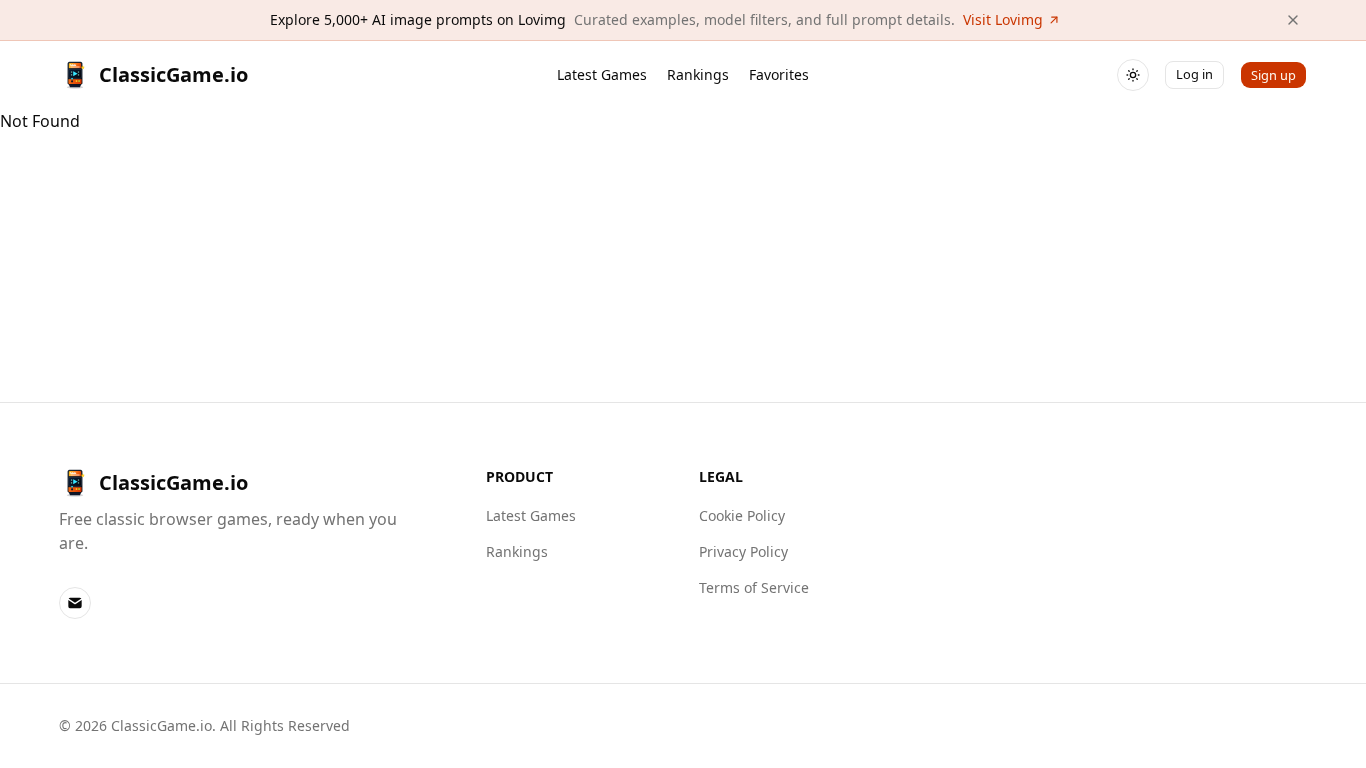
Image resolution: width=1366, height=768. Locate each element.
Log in (1194, 74)
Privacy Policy (743, 551)
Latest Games (602, 74)
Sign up (1273, 75)
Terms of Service (754, 587)
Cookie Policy (742, 515)
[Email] (75, 603)
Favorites (779, 74)
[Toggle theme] (1133, 75)
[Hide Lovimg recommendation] (1293, 20)
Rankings (698, 74)
